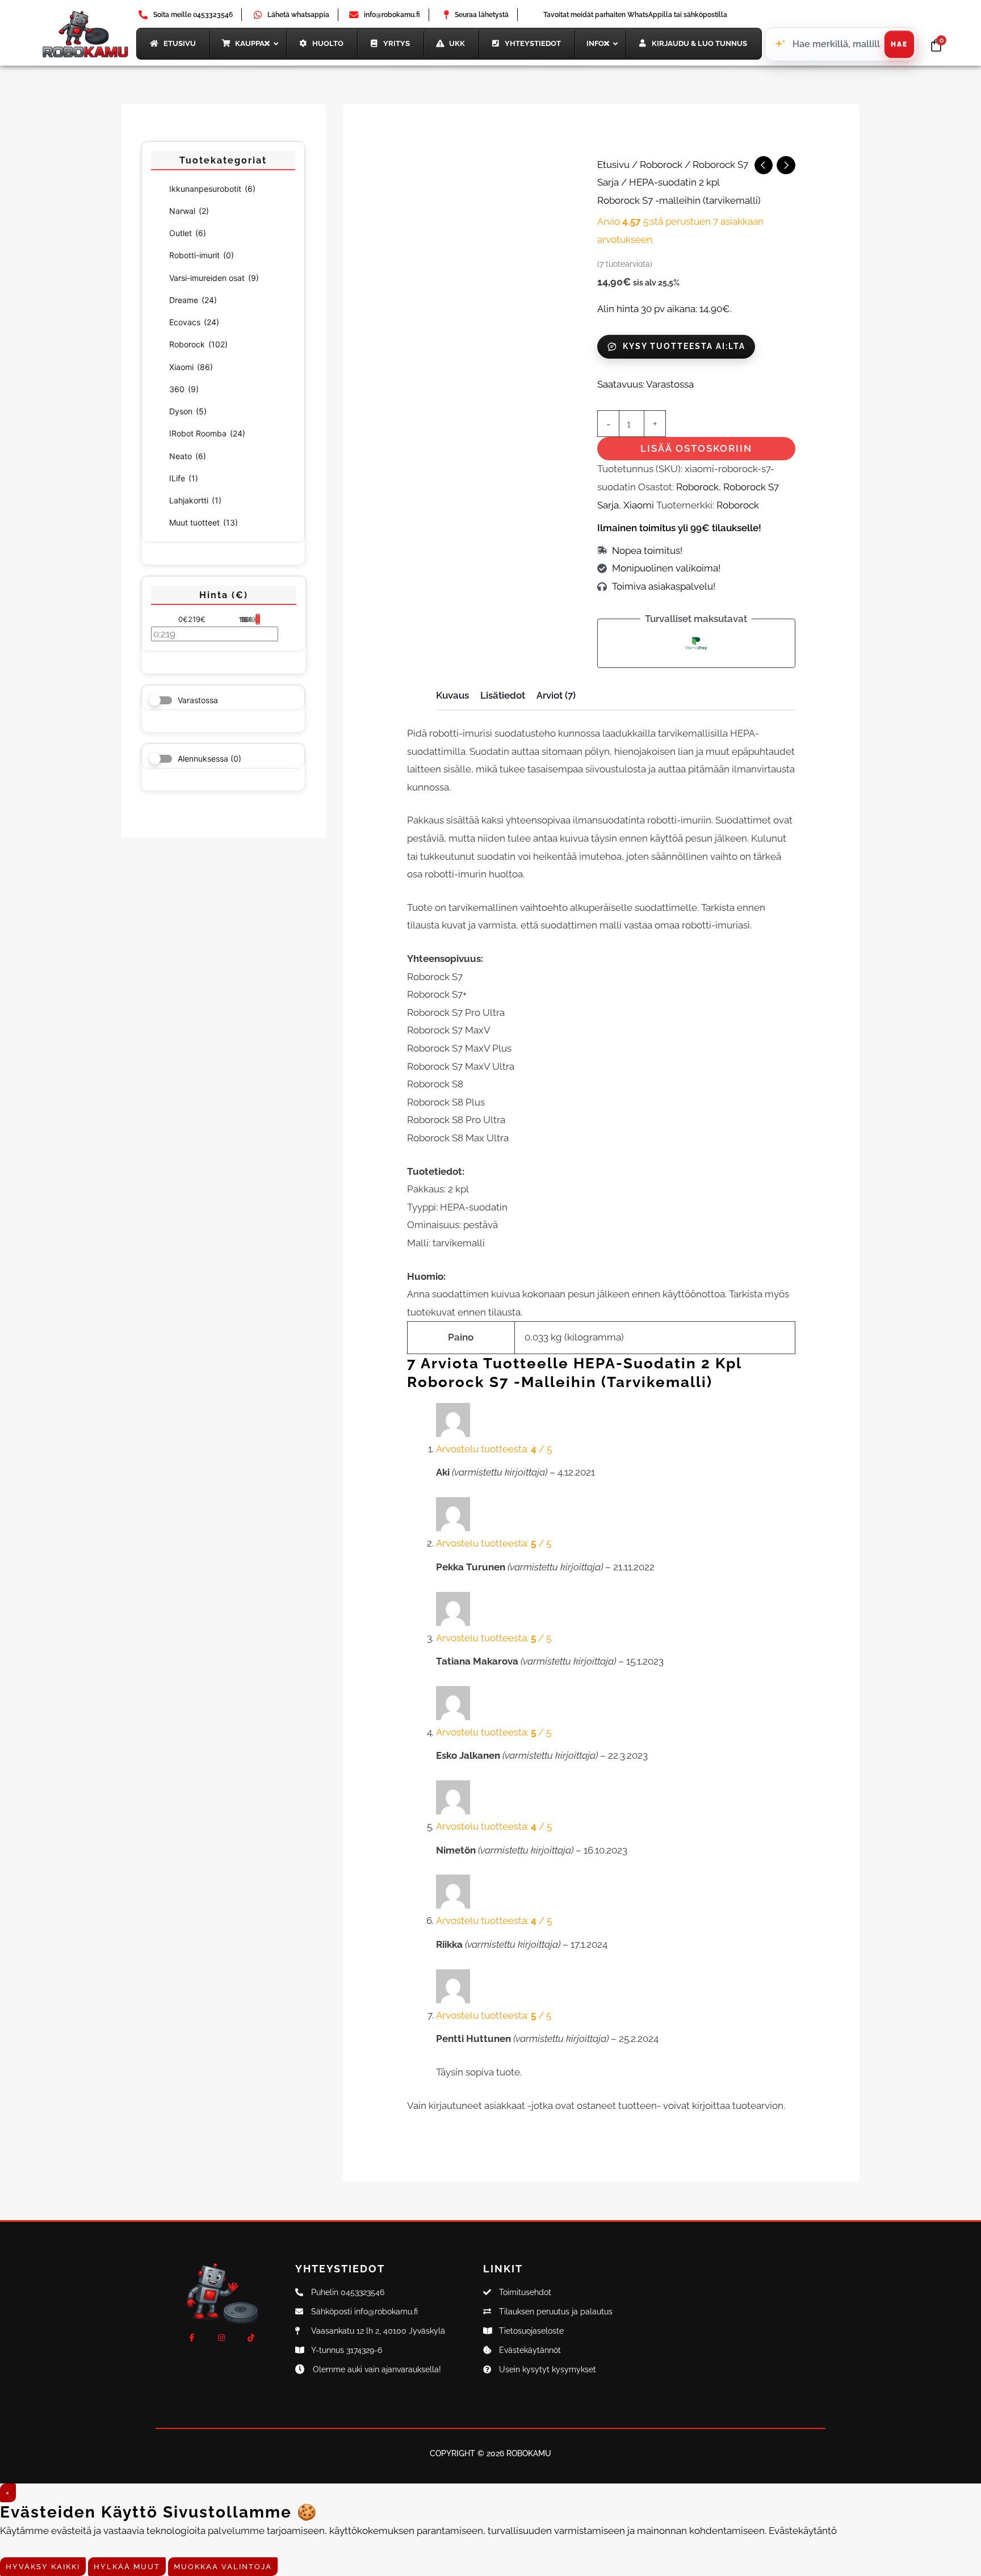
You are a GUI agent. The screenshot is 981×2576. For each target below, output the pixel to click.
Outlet (188, 233)
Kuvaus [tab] (452, 695)
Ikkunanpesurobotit (212, 189)
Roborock (198, 344)
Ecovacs (194, 322)
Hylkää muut (127, 2567)
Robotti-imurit (202, 255)
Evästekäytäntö (803, 2531)
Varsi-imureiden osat (214, 278)
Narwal (189, 211)
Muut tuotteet (204, 522)
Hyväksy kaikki (43, 2567)
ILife (184, 478)
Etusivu (613, 165)
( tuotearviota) (625, 264)
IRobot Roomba (207, 433)
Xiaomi (191, 367)
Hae (899, 44)
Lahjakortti (195, 500)
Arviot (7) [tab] (556, 695)
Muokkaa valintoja (223, 2567)
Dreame (193, 300)
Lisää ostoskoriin (696, 448)
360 (184, 389)
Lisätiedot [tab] (503, 695)
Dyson (188, 411)
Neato (188, 456)
